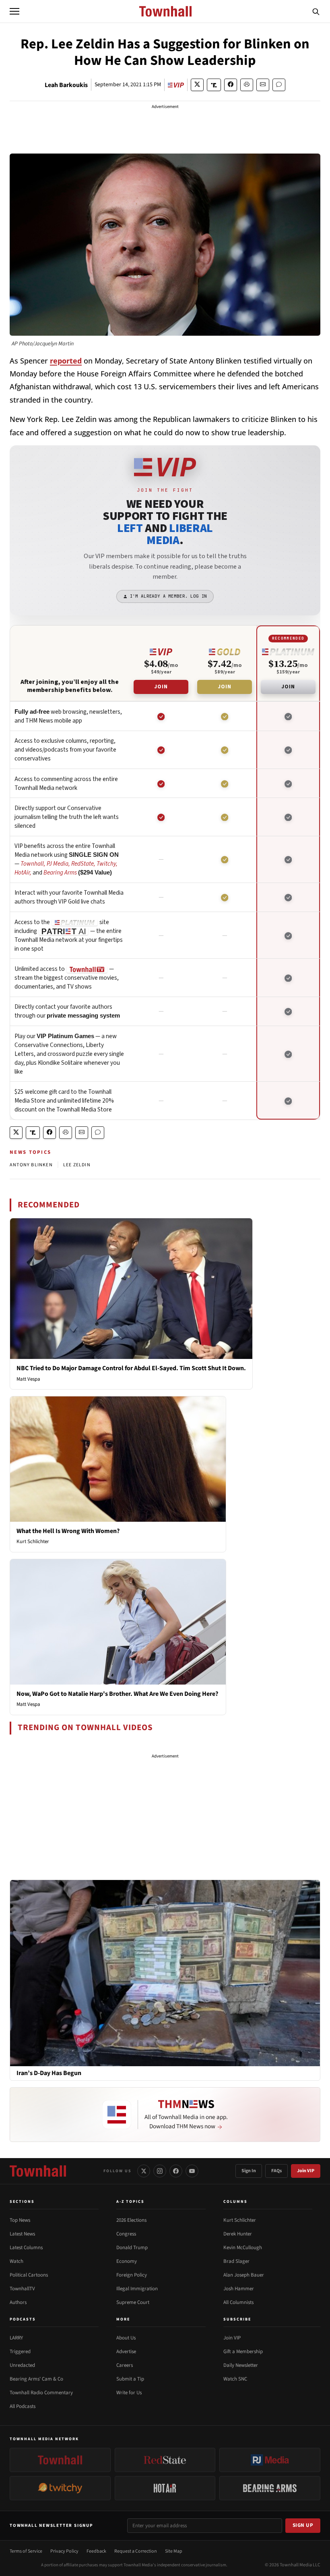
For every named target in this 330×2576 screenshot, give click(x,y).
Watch (16, 2261)
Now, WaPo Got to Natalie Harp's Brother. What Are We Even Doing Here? (117, 1694)
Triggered (20, 2352)
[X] (144, 2171)
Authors (18, 2302)
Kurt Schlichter (33, 1541)
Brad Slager (236, 2261)
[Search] (316, 11)
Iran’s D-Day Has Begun (49, 2073)
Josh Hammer (239, 2289)
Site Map (174, 2551)
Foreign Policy (132, 2275)
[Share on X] (197, 85)
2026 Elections (131, 2220)
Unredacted (22, 2365)
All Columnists (238, 2302)
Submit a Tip (130, 2379)
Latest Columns (26, 2248)
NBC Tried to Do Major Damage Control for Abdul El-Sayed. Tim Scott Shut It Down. (131, 1368)
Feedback (96, 2551)
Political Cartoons (29, 2275)
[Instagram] (160, 2171)
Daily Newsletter (241, 2365)
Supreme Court (133, 2302)
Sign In (249, 2171)
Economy (127, 2261)
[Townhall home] (38, 2171)
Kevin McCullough (243, 2248)
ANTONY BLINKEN (31, 1165)
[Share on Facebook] (231, 85)
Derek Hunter (238, 2234)
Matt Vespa (28, 1379)
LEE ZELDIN (77, 1165)
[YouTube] (192, 2171)
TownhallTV (22, 2289)
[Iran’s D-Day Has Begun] (165, 1973)
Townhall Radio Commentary (41, 2393)
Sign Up (303, 2525)
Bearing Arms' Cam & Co (36, 2379)
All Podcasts (23, 2406)
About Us (126, 2338)
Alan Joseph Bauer (244, 2275)
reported (66, 361)
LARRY (16, 2338)
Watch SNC (235, 2379)
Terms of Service (26, 2551)
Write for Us (129, 2393)
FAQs (276, 2171)
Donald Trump (132, 2248)
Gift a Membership (243, 2352)
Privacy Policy (64, 2551)
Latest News (22, 2234)
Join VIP (306, 2171)
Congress (126, 2234)
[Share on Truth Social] (214, 85)
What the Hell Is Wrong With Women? (68, 1531)
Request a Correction (136, 2551)
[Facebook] (176, 2171)
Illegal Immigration (137, 2289)
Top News (20, 2220)
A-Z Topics (130, 2202)
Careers (125, 2365)
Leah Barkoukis (66, 85)
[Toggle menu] (14, 11)
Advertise (126, 2352)
